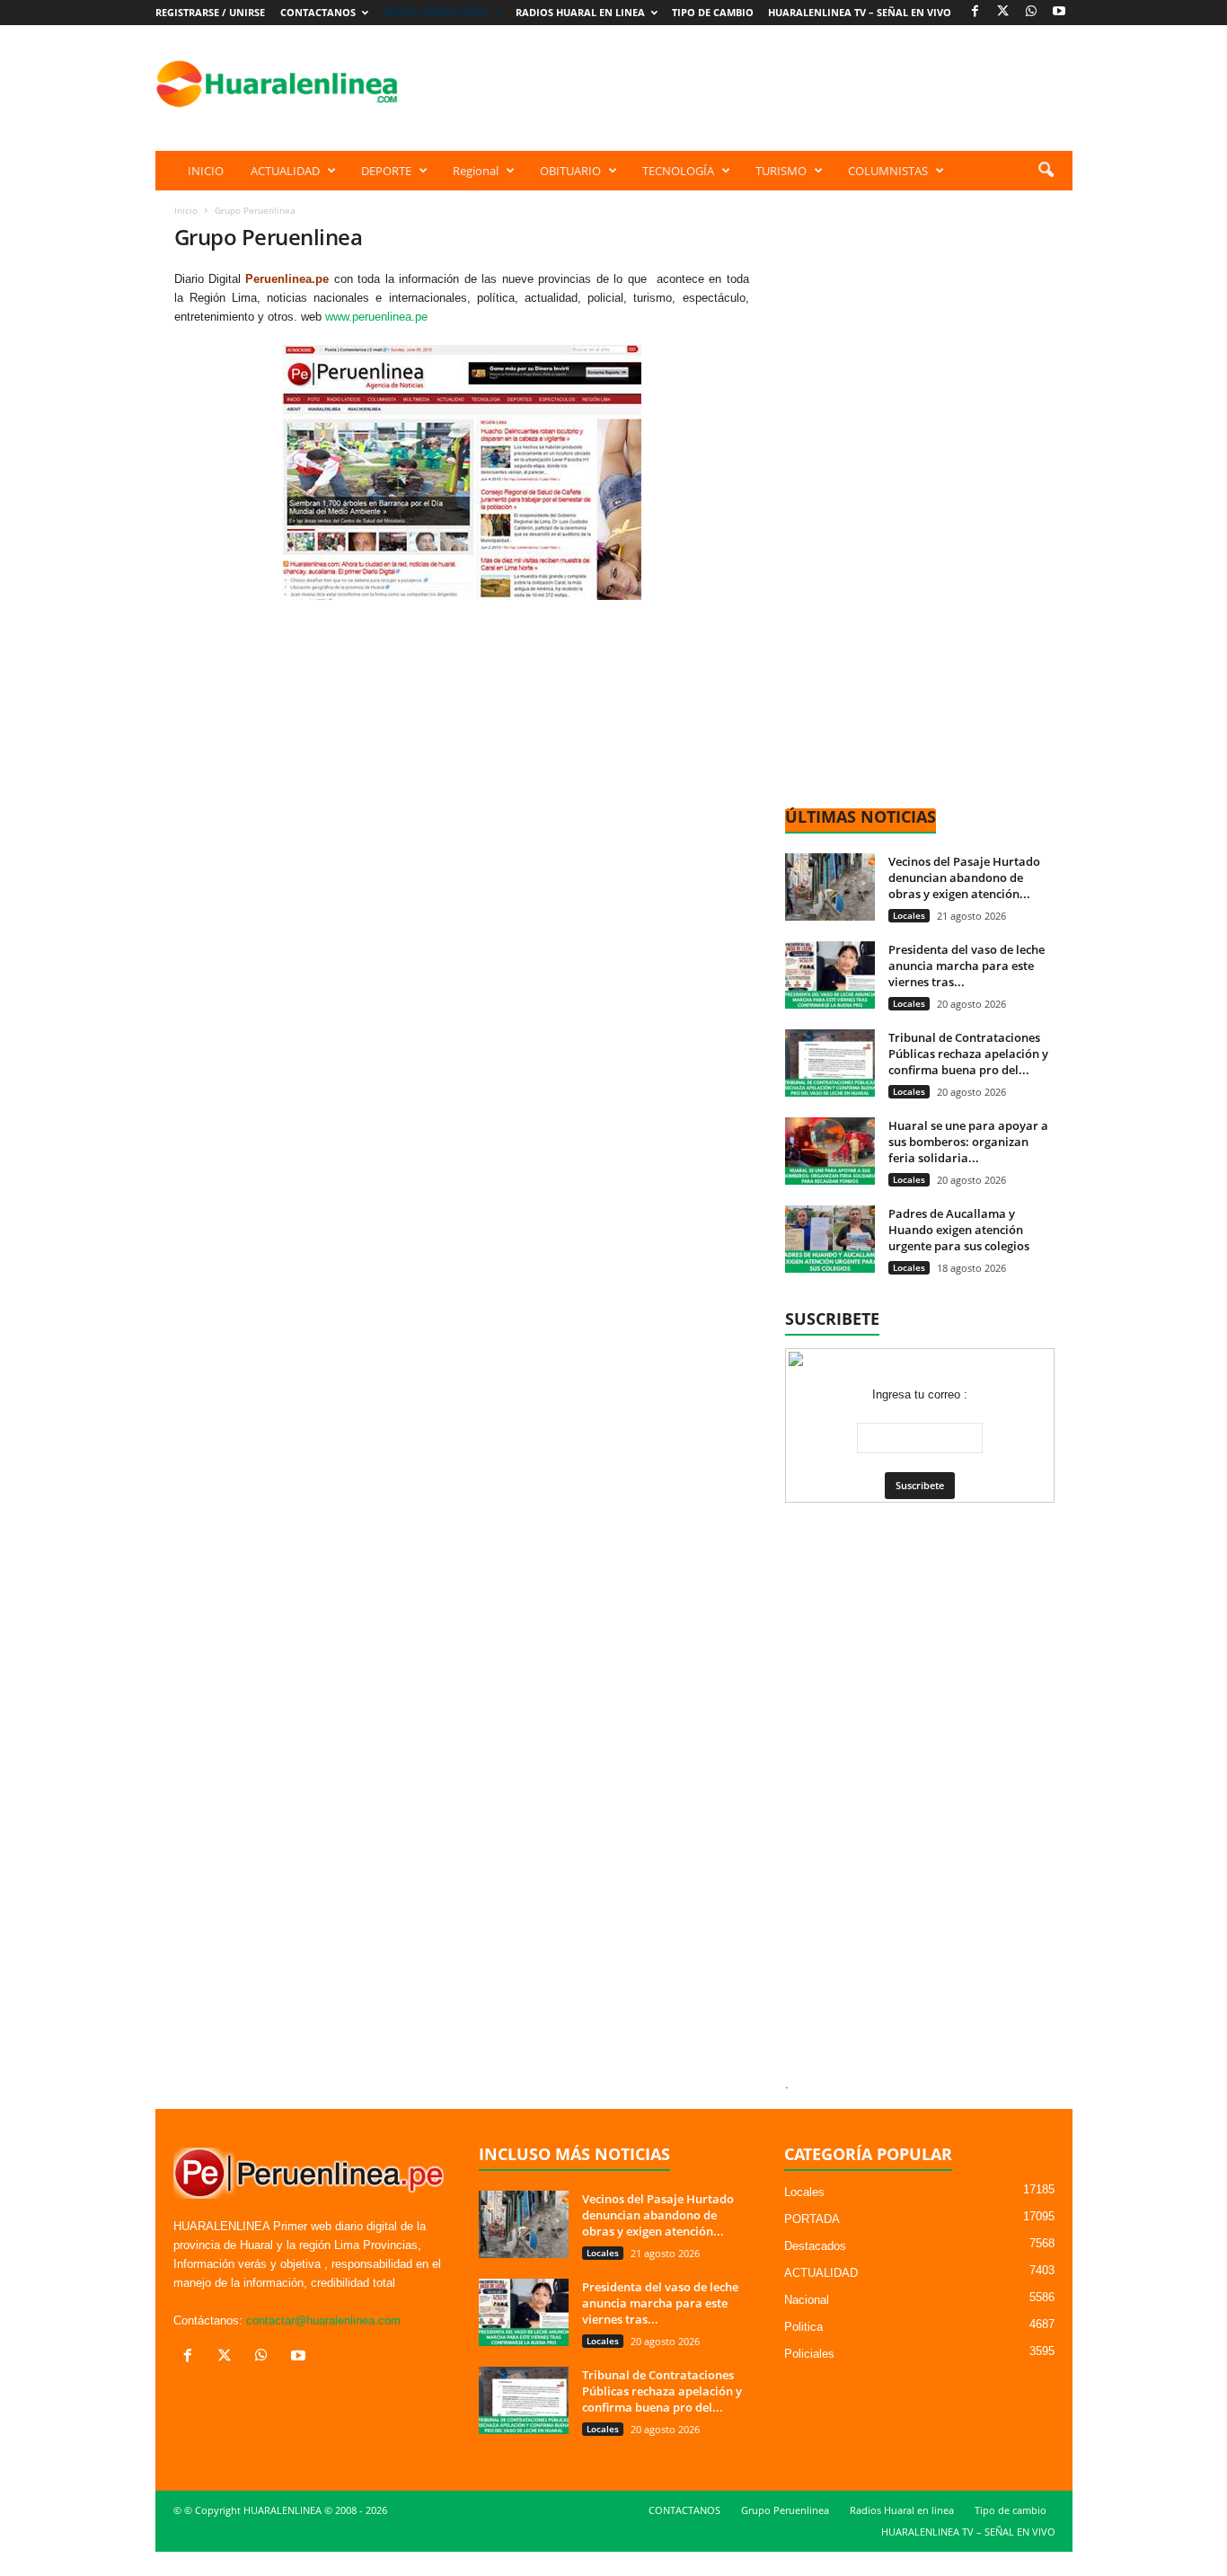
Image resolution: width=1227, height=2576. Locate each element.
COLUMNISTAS (888, 171)
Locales (909, 915)
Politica (803, 2327)
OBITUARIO (570, 171)
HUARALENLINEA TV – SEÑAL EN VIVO (860, 12)
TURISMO (781, 171)
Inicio (186, 210)
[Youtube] (1059, 12)
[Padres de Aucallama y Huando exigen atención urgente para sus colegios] (830, 1239)
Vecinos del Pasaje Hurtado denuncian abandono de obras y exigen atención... (964, 878)
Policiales (809, 2354)
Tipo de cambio (713, 12)
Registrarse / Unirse (210, 12)
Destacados (815, 2246)
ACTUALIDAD (285, 171)
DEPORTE (386, 171)
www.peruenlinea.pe (376, 317)
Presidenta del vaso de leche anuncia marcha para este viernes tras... (967, 966)
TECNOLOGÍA (678, 171)
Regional (476, 171)
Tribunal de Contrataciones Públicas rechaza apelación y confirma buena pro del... (968, 1054)
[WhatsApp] (1031, 12)
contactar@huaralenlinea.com (323, 2320)
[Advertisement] (746, 84)
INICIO (206, 171)
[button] (1046, 171)
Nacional (807, 2300)
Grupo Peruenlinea (436, 12)
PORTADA (812, 2219)
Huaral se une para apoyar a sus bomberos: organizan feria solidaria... (968, 1142)
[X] (1003, 12)
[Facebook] (975, 12)
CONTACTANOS (318, 12)
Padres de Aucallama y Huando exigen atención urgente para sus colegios (959, 1230)
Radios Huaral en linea (580, 12)
